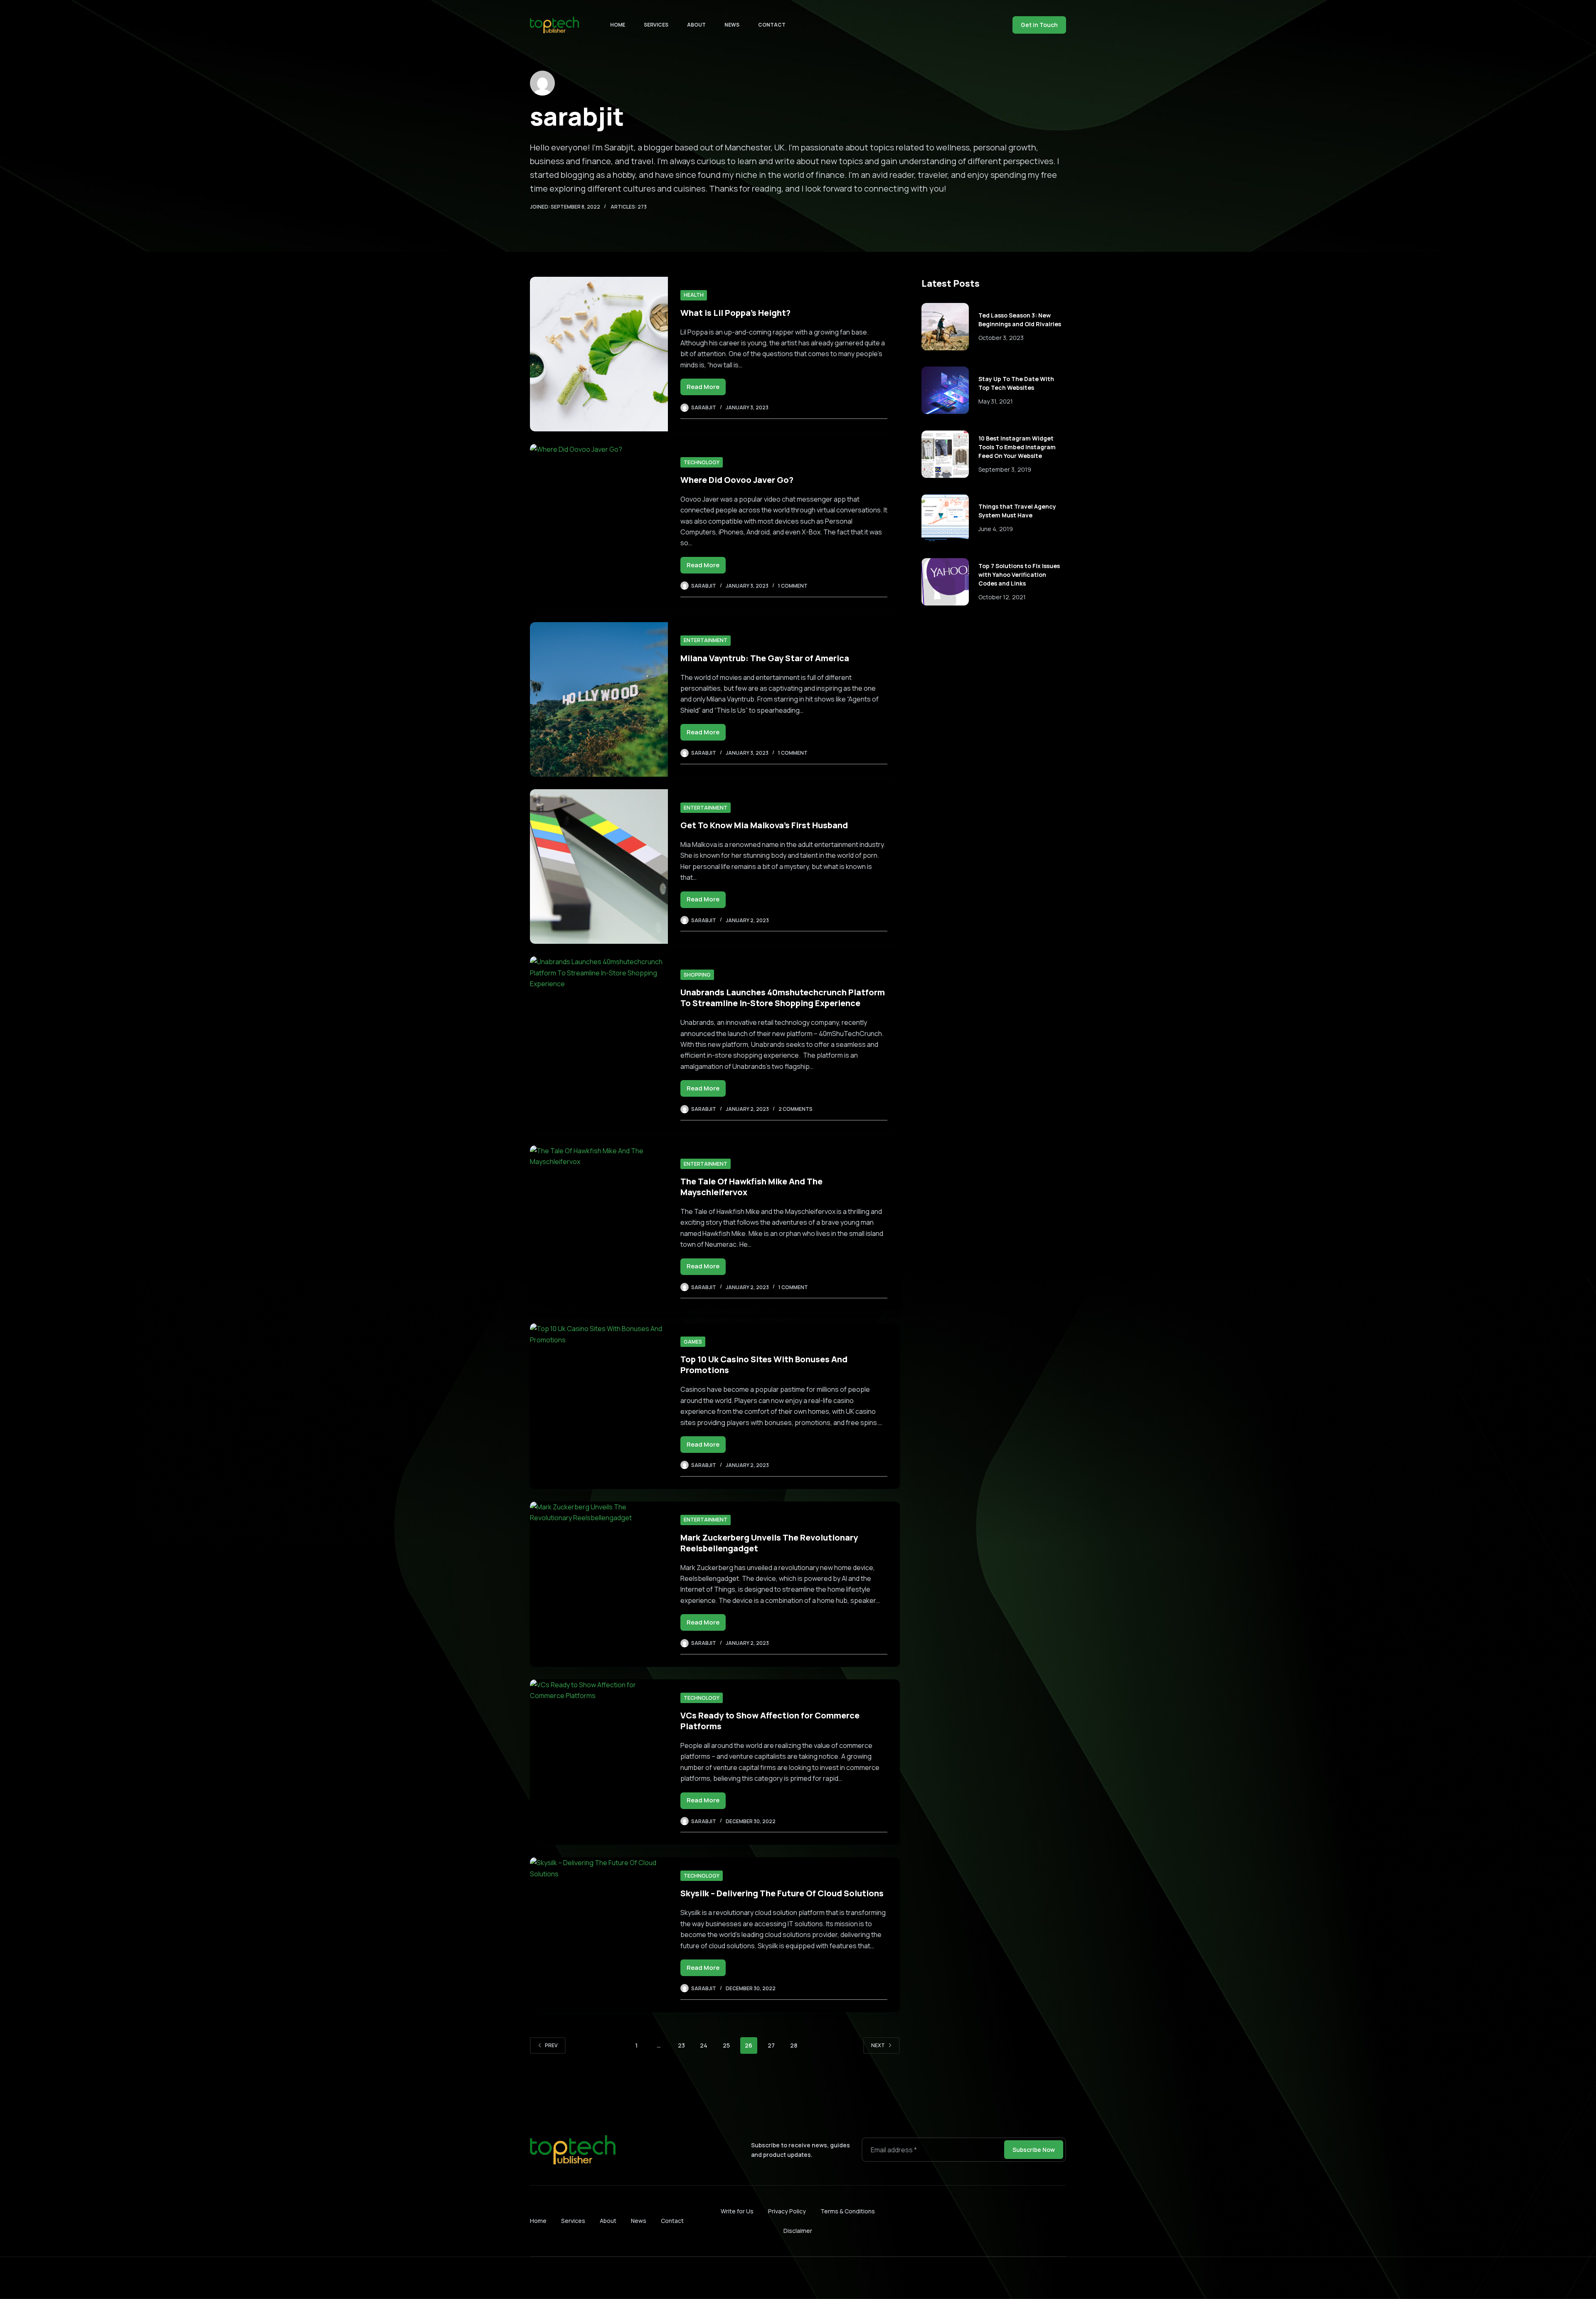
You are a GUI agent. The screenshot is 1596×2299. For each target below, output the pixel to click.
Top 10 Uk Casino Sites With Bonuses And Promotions (764, 1365)
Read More (706, 389)
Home (618, 25)
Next (878, 2045)
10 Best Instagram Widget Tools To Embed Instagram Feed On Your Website (1017, 447)
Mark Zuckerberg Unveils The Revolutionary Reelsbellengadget (769, 1543)
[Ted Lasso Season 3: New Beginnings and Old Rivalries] (945, 327)
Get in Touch (1039, 25)
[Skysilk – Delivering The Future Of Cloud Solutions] (599, 1935)
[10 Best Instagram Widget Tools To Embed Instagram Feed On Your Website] (945, 454)
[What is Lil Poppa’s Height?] (599, 354)
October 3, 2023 (1001, 337)
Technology (702, 462)
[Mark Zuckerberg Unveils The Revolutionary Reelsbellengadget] (599, 1584)
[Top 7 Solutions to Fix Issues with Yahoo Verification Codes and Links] (945, 582)
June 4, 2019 (996, 529)
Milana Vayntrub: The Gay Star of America (765, 658)
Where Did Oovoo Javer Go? (737, 480)
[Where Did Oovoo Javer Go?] (599, 527)
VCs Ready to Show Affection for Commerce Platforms (770, 1721)
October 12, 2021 (1002, 597)
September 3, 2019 (1005, 469)
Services (656, 25)
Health (694, 295)
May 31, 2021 (996, 401)
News (732, 25)
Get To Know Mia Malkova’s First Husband (764, 825)
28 (794, 2045)
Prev (551, 2045)
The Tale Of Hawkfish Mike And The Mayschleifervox (751, 1187)
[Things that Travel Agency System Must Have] (945, 518)
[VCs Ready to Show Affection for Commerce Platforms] (599, 1762)
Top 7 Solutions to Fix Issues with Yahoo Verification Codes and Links (1019, 575)
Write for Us (737, 2211)
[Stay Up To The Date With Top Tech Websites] (945, 390)
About (696, 25)
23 (681, 2045)
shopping (697, 975)
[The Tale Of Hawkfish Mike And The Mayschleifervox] (599, 1228)
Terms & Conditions (848, 2211)
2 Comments (796, 1109)
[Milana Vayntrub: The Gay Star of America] (599, 699)
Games (693, 1342)
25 (726, 2045)
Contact (772, 25)
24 (704, 2045)
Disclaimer (798, 2231)
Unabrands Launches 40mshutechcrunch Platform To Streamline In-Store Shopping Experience (783, 998)
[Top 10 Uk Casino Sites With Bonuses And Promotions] (599, 1406)
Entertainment (706, 640)
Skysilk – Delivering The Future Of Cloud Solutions (782, 1893)
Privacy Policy (787, 2211)
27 (771, 2045)
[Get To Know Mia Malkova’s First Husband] (599, 866)
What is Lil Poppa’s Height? (735, 313)
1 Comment (793, 586)
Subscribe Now (1034, 2150)
